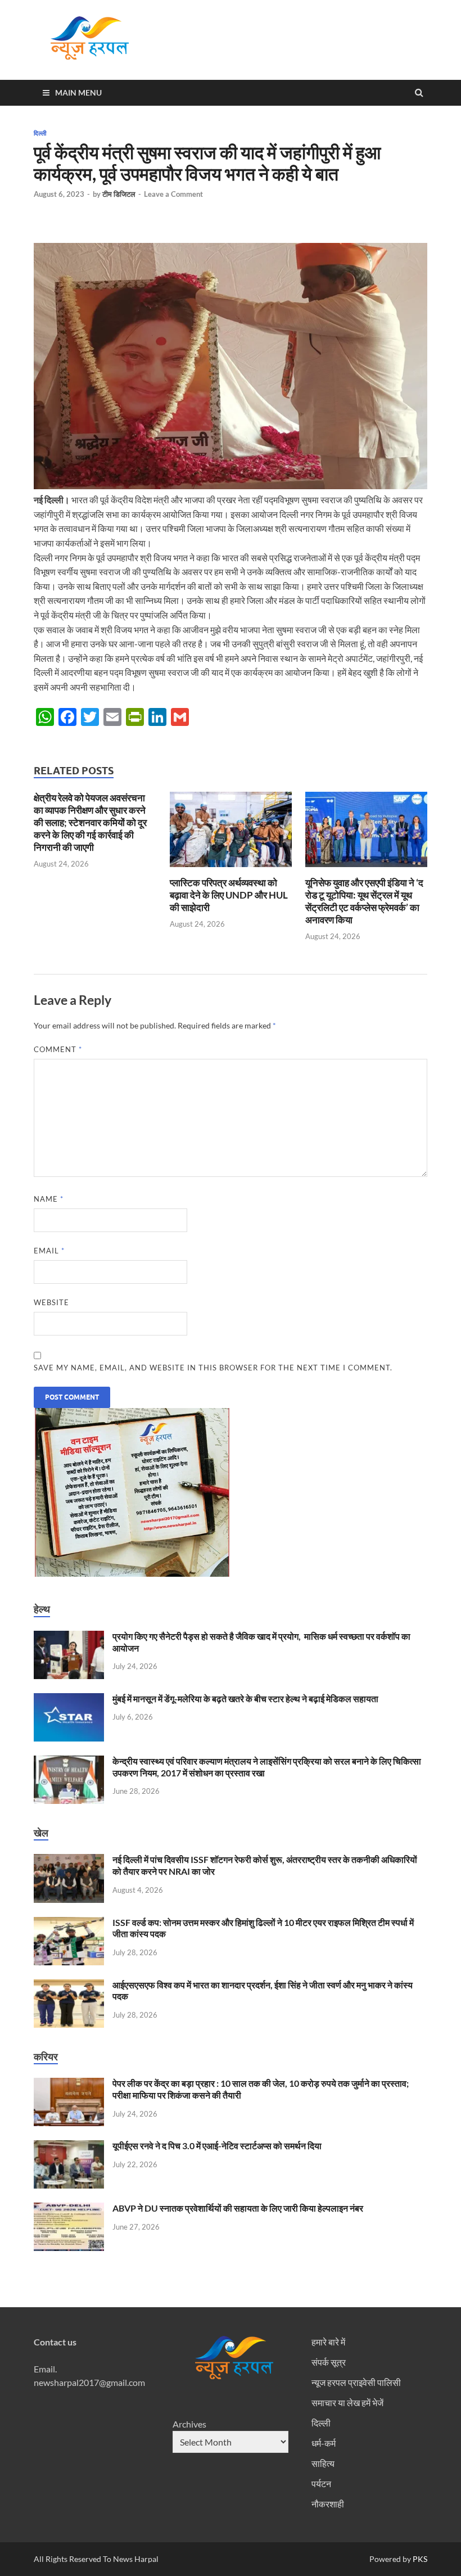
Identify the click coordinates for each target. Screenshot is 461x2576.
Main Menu (78, 93)
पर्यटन (321, 2483)
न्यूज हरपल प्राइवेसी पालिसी (356, 2382)
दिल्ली (40, 133)
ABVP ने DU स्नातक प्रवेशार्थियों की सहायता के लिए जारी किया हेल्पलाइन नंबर (238, 2208)
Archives (189, 2424)
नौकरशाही (328, 2504)
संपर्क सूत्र (329, 2362)
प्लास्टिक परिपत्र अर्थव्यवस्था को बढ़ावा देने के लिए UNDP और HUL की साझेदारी (229, 895)
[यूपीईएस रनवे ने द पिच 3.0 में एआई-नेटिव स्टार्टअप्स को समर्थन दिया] (69, 2147)
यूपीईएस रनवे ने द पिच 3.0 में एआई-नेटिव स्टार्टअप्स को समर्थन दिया (217, 2146)
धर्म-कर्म (324, 2443)
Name (49, 1199)
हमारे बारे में (328, 2342)
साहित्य (323, 2463)
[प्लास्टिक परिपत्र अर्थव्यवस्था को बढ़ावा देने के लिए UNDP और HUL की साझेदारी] (231, 870)
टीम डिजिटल (119, 194)
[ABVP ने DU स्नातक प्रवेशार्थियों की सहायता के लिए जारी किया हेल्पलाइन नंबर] (69, 2209)
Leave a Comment (173, 194)
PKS (419, 2559)
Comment (58, 1049)
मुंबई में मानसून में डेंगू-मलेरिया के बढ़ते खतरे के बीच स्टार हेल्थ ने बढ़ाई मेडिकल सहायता (245, 1698)
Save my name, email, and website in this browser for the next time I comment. (213, 1368)
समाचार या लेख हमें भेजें (347, 2403)
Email (49, 1251)
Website (51, 1302)
